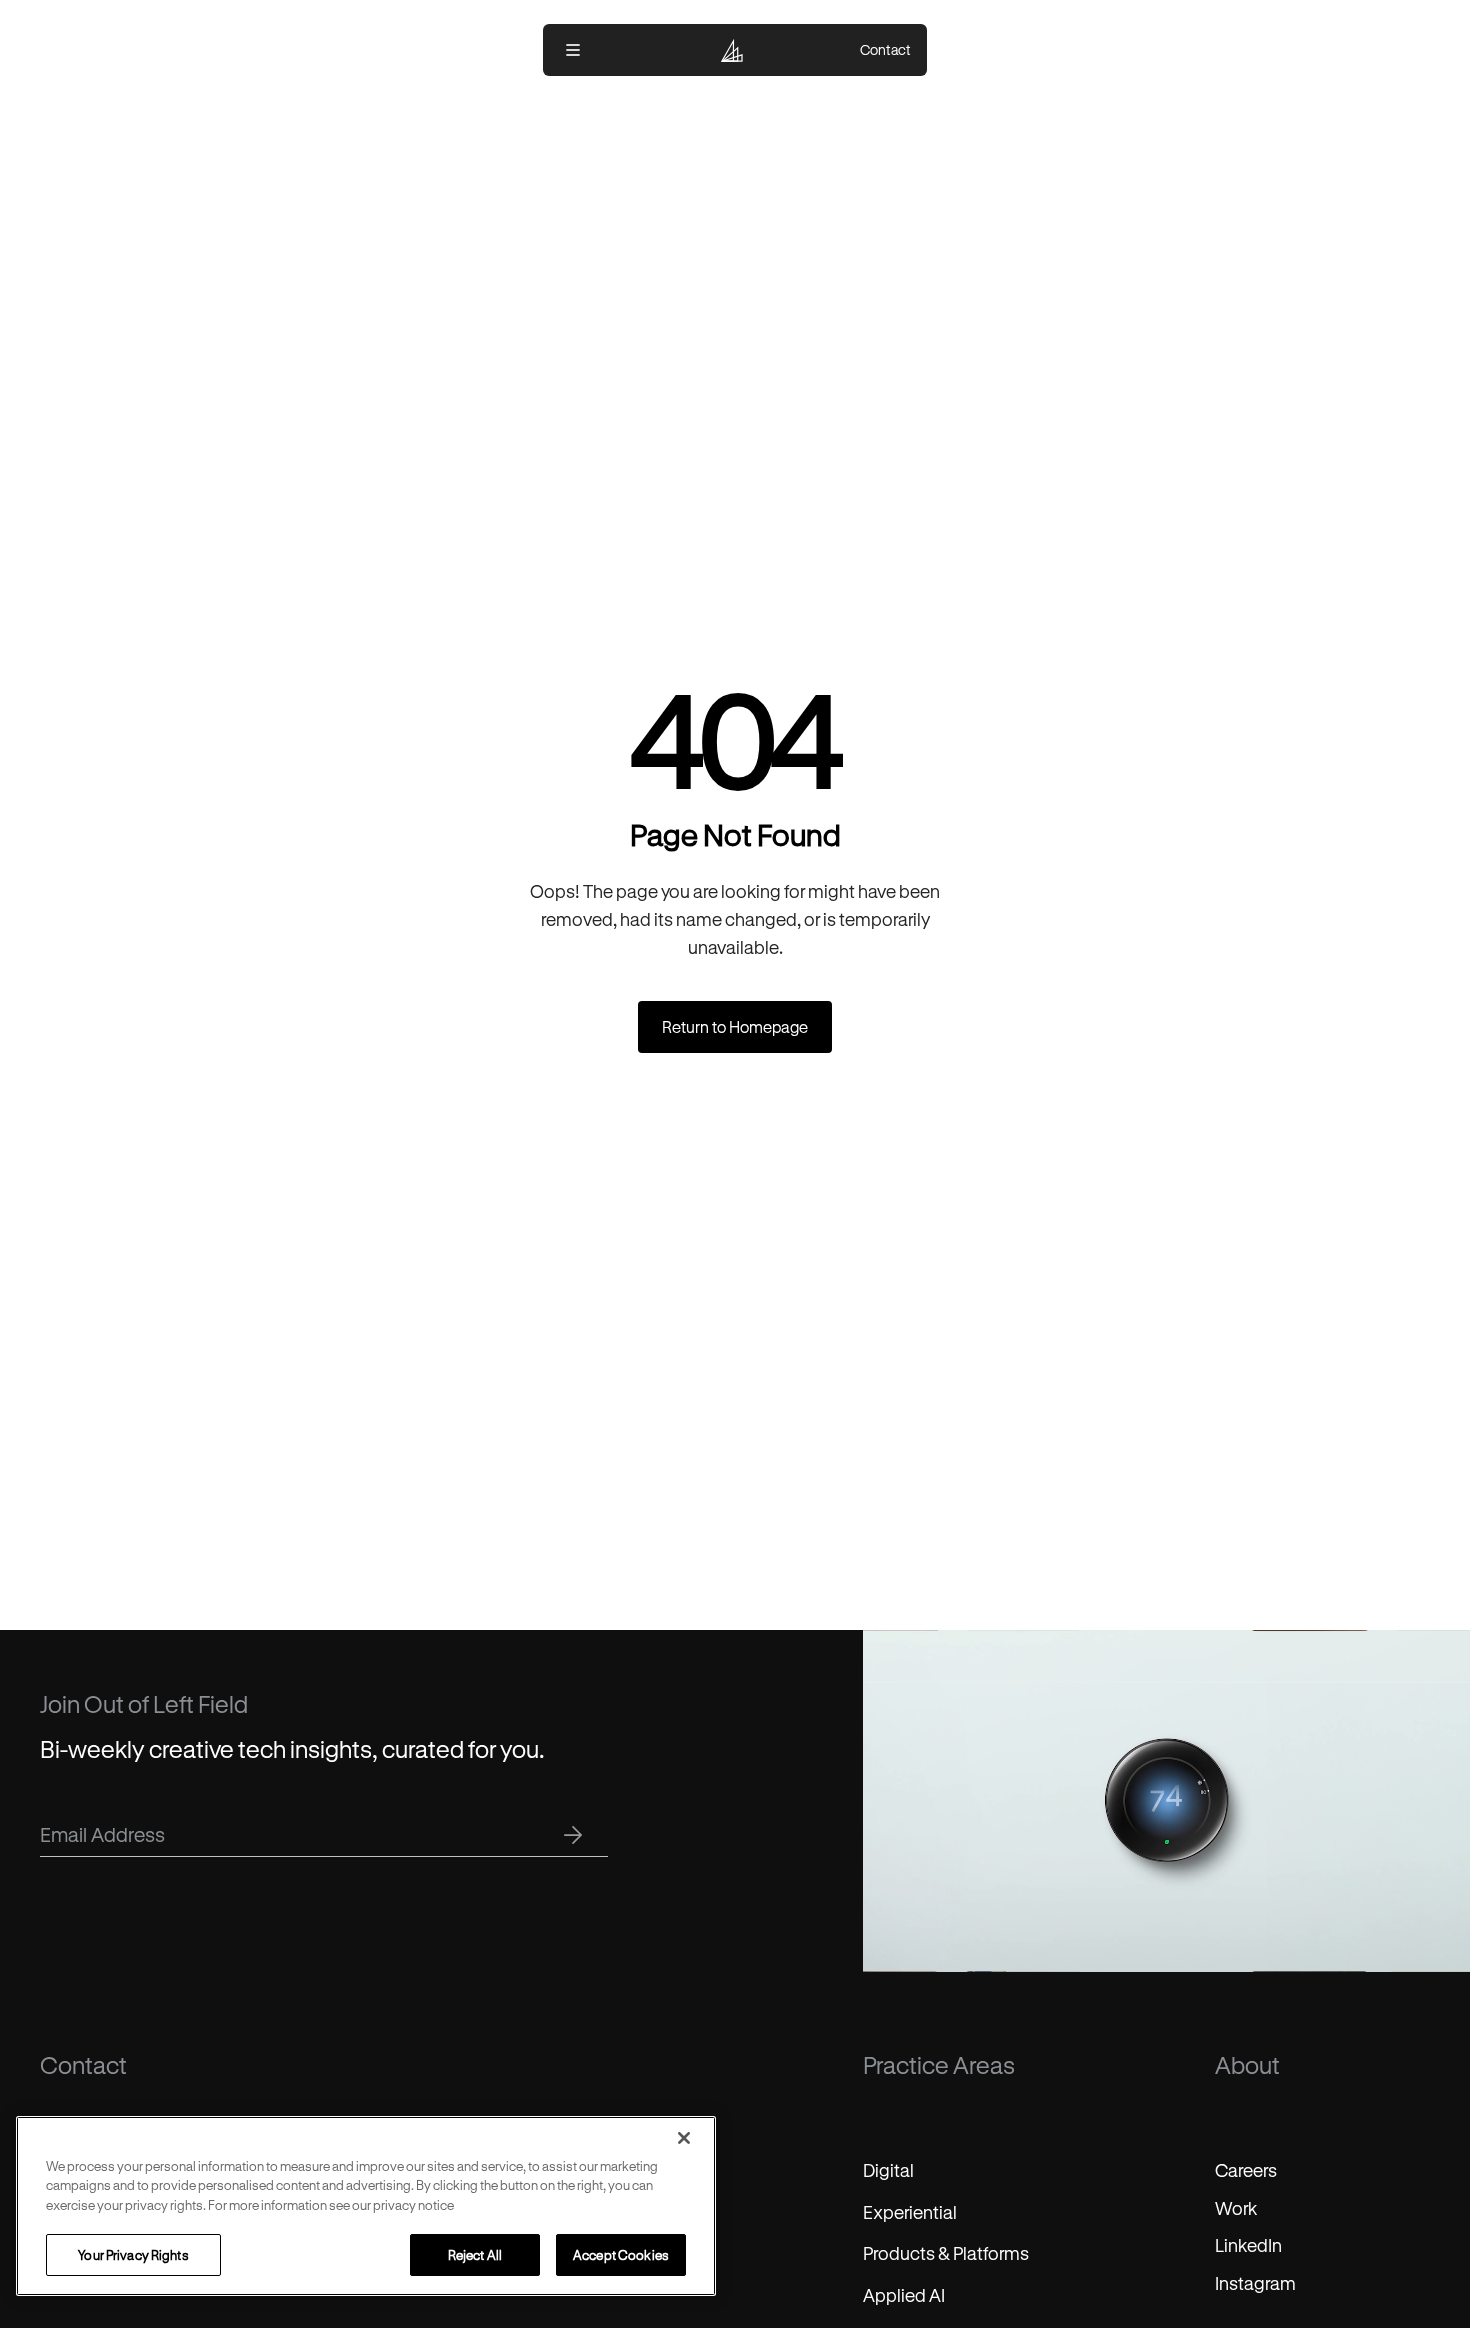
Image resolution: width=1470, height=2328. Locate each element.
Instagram (1255, 2283)
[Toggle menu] (573, 50)
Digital (888, 2170)
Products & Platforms (946, 2253)
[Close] (684, 2138)
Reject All (475, 2254)
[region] (366, 2206)
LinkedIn (1248, 2245)
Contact (885, 50)
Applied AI (904, 2295)
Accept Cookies (621, 2254)
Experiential (910, 2212)
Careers (1246, 2170)
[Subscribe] (573, 1835)
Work (1236, 2208)
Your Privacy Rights (133, 2254)
